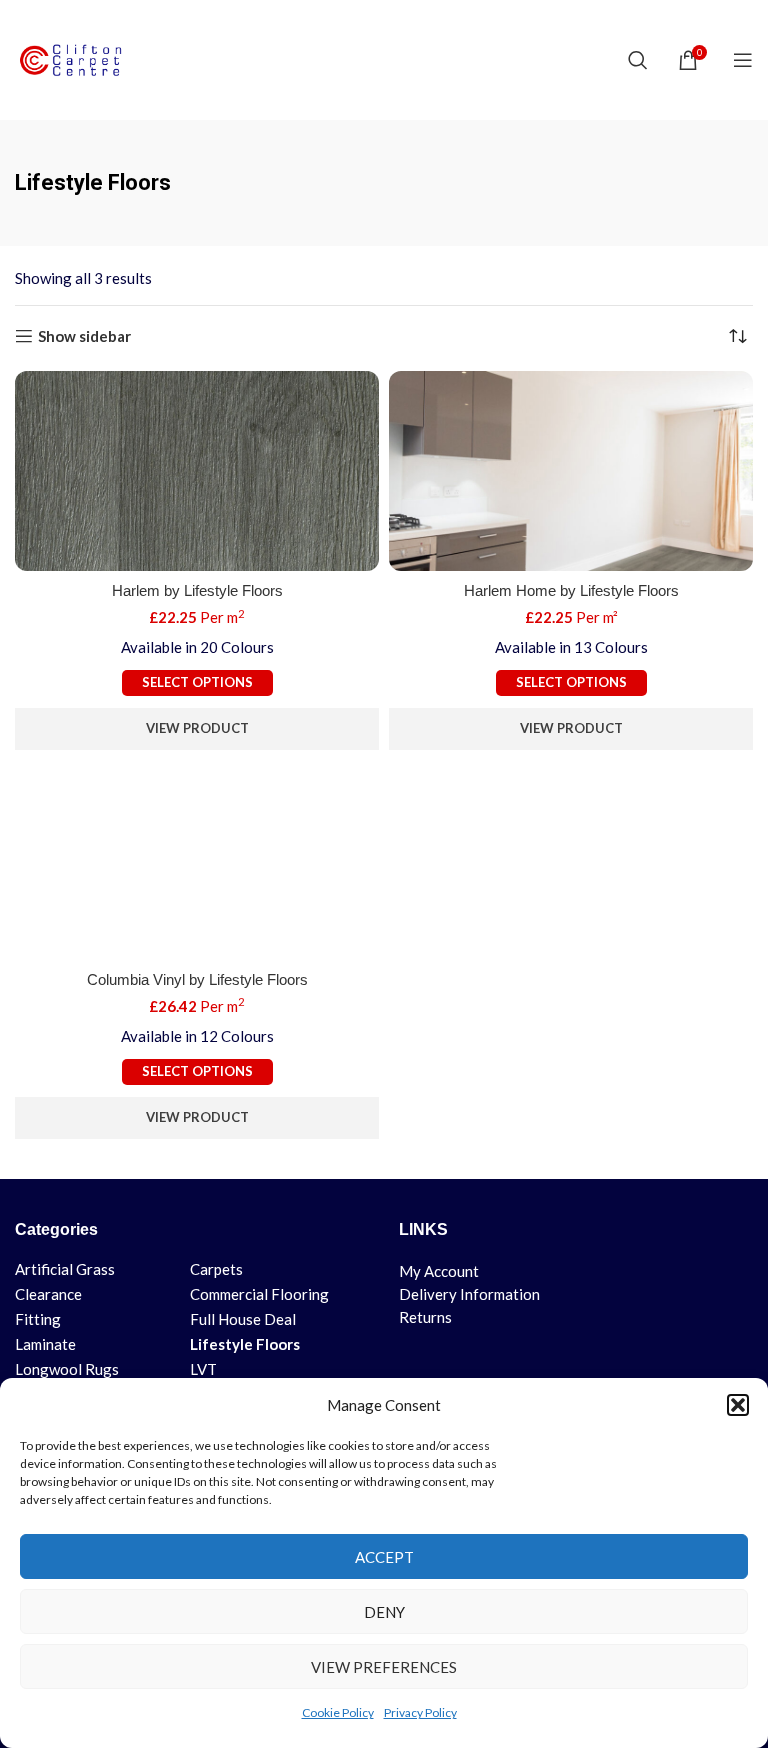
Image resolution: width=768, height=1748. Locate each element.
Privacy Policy (420, 1712)
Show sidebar (84, 336)
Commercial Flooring (259, 1294)
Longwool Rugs (67, 1369)
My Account (439, 1271)
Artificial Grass (65, 1269)
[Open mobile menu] (743, 60)
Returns (425, 1317)
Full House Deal (243, 1319)
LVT (203, 1369)
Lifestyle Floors (245, 1344)
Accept (384, 1557)
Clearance (48, 1294)
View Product (197, 728)
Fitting (38, 1319)
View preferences (384, 1667)
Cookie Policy (338, 1712)
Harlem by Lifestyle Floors (197, 590)
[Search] (638, 60)
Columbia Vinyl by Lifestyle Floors (197, 979)
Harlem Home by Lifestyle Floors (571, 590)
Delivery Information (469, 1294)
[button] (738, 1405)
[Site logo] (75, 58)
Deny (384, 1612)
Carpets (216, 1269)
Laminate (45, 1344)
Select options (197, 682)
